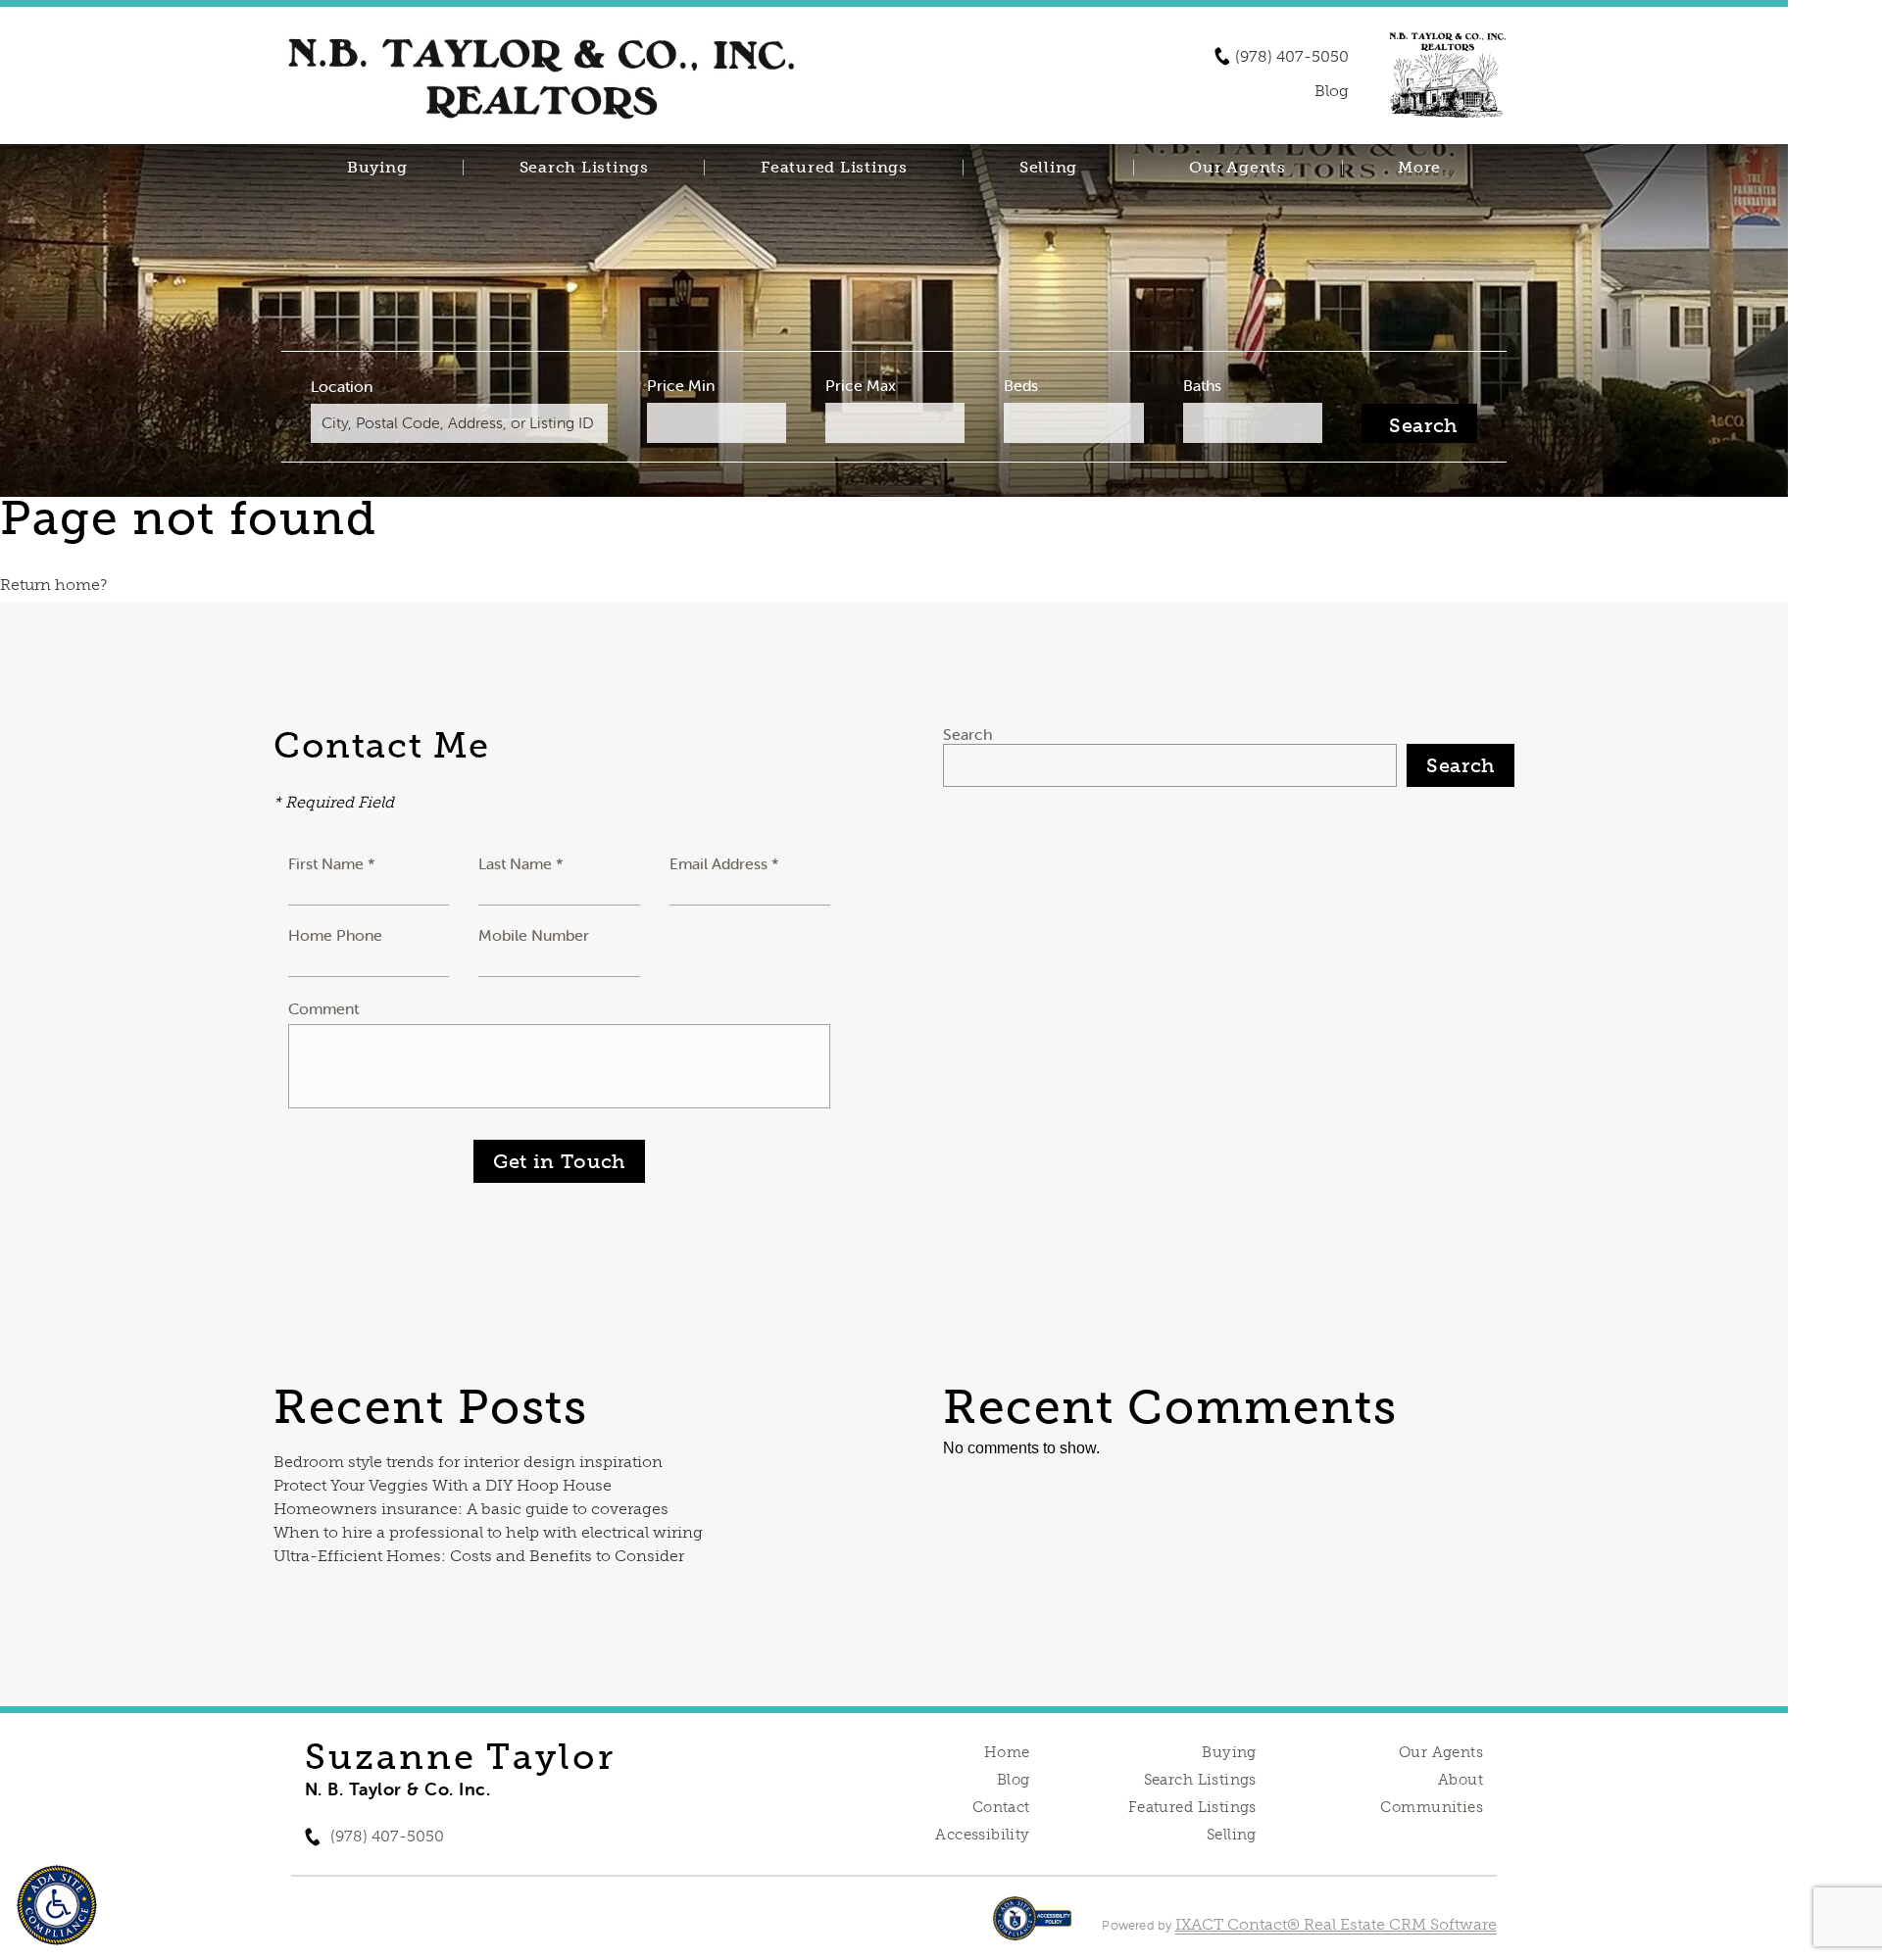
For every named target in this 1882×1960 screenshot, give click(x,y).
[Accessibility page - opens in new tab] (1033, 1928)
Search (967, 734)
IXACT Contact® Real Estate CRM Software (1336, 1924)
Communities (1432, 1807)
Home (1007, 1752)
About (1461, 1780)
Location (342, 386)
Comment (323, 1008)
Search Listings (584, 168)
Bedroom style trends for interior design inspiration (468, 1462)
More (1419, 168)
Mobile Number (534, 935)
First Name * (332, 863)
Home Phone (335, 935)
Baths (1202, 385)
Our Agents (1238, 168)
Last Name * (521, 863)
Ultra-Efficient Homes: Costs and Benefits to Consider (479, 1556)
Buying (377, 168)
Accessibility (982, 1835)
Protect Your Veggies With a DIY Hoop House (443, 1485)
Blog (1014, 1780)
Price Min (681, 385)
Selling (1048, 168)
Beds (1021, 385)
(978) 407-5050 (1292, 57)
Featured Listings (834, 168)
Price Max (861, 385)
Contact (1001, 1807)
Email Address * (724, 863)
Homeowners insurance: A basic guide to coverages (471, 1509)
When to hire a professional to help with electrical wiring (488, 1532)
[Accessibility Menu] (57, 1905)
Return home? (53, 585)
